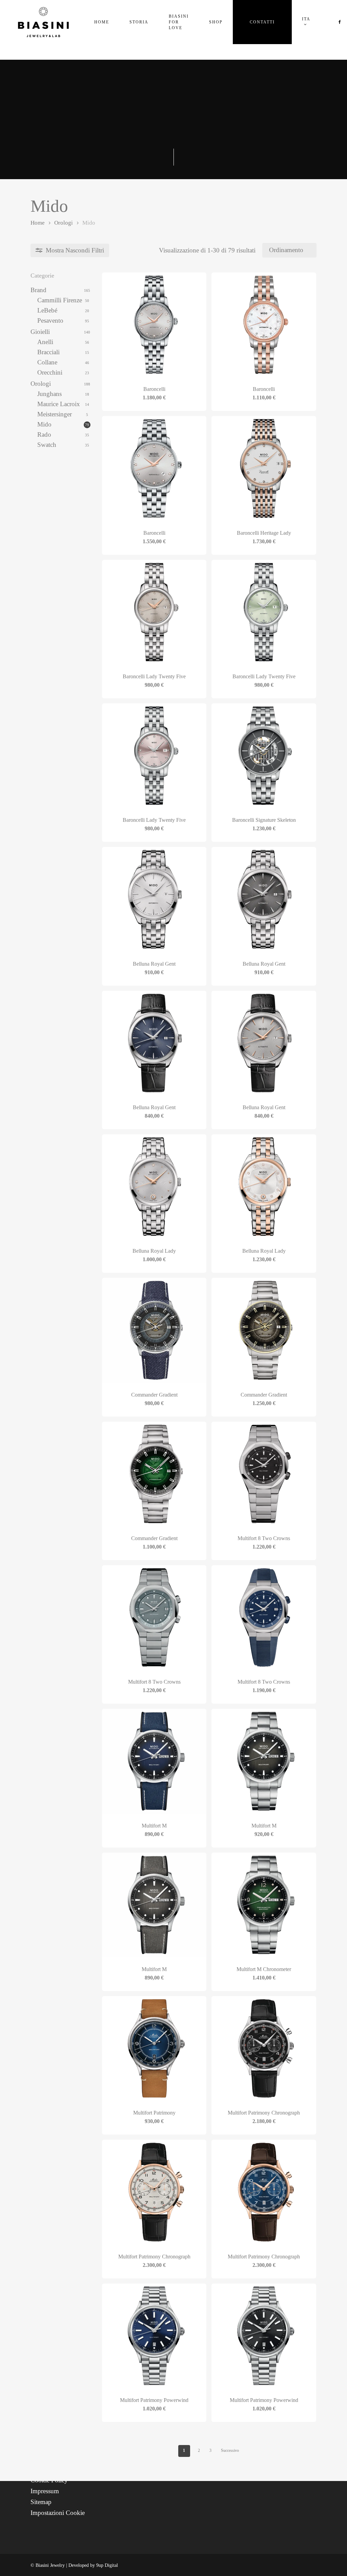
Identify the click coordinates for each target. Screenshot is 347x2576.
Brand (38, 290)
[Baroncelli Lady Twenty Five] (154, 612)
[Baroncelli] (154, 325)
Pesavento (50, 320)
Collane (47, 362)
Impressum (45, 2491)
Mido (44, 424)
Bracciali (48, 352)
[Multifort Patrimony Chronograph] (264, 2048)
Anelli (45, 342)
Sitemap (41, 2502)
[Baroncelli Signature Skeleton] (264, 756)
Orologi (64, 223)
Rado (44, 434)
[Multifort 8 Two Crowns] (264, 1474)
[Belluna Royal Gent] (154, 899)
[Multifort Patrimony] (154, 2048)
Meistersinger (55, 414)
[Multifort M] (154, 1761)
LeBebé (47, 310)
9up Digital (107, 2565)
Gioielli (40, 332)
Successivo (230, 2450)
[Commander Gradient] (154, 1330)
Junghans (49, 394)
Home (38, 223)
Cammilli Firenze (60, 300)
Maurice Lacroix (59, 404)
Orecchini (50, 372)
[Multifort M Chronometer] (264, 1905)
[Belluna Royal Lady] (154, 1187)
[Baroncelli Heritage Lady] (264, 468)
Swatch (47, 445)
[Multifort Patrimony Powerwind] (154, 2336)
